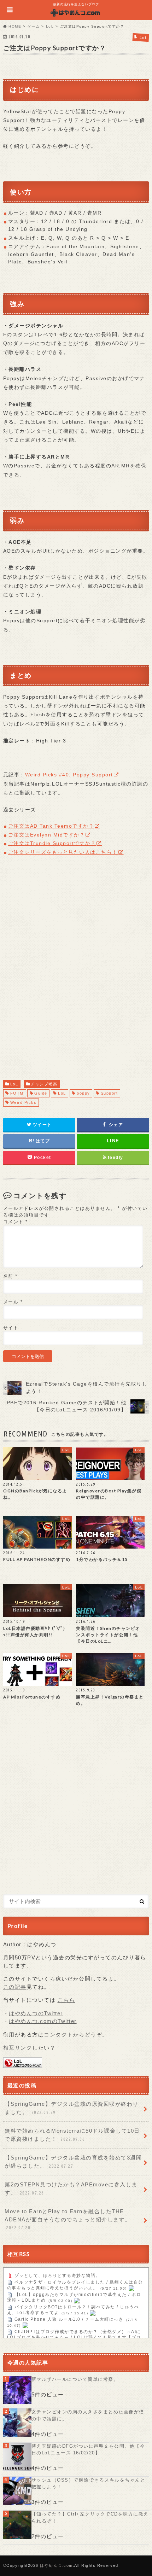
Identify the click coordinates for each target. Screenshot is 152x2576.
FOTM (17, 1093)
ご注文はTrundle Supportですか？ (52, 843)
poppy (83, 1093)
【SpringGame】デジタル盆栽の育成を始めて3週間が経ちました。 (73, 2162)
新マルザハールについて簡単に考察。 (75, 2379)
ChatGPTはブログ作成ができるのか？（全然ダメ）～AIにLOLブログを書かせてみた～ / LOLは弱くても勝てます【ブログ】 (74, 2338)
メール (13, 1302)
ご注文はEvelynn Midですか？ (47, 835)
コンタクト (59, 2035)
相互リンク (18, 2048)
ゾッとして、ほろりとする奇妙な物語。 (57, 2276)
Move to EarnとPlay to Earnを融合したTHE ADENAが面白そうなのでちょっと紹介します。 (68, 2219)
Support (109, 1093)
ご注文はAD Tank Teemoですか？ (51, 826)
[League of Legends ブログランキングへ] (23, 2064)
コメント (16, 1222)
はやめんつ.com (56, 2565)
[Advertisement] (76, 973)
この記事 (15, 1987)
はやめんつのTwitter (36, 2013)
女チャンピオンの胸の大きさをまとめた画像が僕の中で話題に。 (88, 2415)
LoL (14, 1084)
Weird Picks (24, 1102)
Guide (41, 1093)
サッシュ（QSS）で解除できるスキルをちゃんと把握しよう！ (89, 2484)
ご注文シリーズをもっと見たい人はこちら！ (63, 852)
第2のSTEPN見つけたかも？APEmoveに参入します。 (71, 2189)
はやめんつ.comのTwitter (43, 2021)
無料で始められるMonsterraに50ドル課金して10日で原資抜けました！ (72, 2135)
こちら (66, 2000)
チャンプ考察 (44, 1084)
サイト (11, 1328)
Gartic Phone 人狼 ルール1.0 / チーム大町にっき (69, 2320)
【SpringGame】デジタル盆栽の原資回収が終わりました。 (72, 2108)
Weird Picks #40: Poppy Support (69, 775)
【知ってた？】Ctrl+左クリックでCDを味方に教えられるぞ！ (90, 2517)
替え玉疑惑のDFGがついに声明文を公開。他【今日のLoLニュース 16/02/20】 (88, 2450)
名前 (10, 1276)
